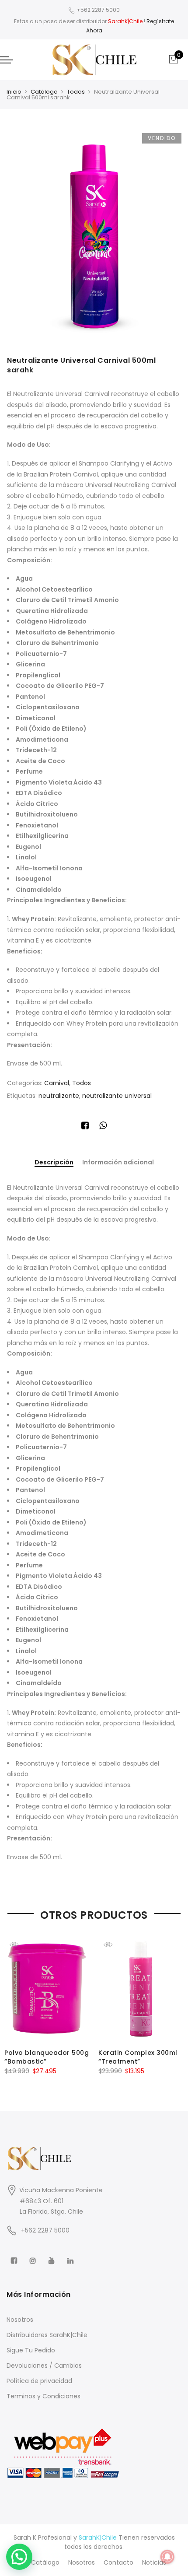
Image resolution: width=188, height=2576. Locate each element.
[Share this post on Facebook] (85, 1127)
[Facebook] (15, 2255)
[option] (94, 235)
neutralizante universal (117, 1096)
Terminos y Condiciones (44, 2396)
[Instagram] (34, 2255)
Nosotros (20, 2320)
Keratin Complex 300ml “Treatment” (138, 2057)
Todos (76, 92)
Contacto (118, 2562)
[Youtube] (53, 2255)
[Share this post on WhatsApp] (103, 1127)
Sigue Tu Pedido (31, 2350)
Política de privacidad (39, 2381)
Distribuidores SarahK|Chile (47, 2335)
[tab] (54, 1163)
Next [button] (173, 2004)
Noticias (154, 2562)
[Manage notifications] (167, 2557)
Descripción (54, 1163)
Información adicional (118, 1162)
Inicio (14, 92)
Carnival (57, 1083)
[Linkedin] (71, 2255)
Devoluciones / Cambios (44, 2366)
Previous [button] (15, 2004)
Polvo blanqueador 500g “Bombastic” (47, 2057)
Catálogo (44, 92)
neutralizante (59, 1096)
